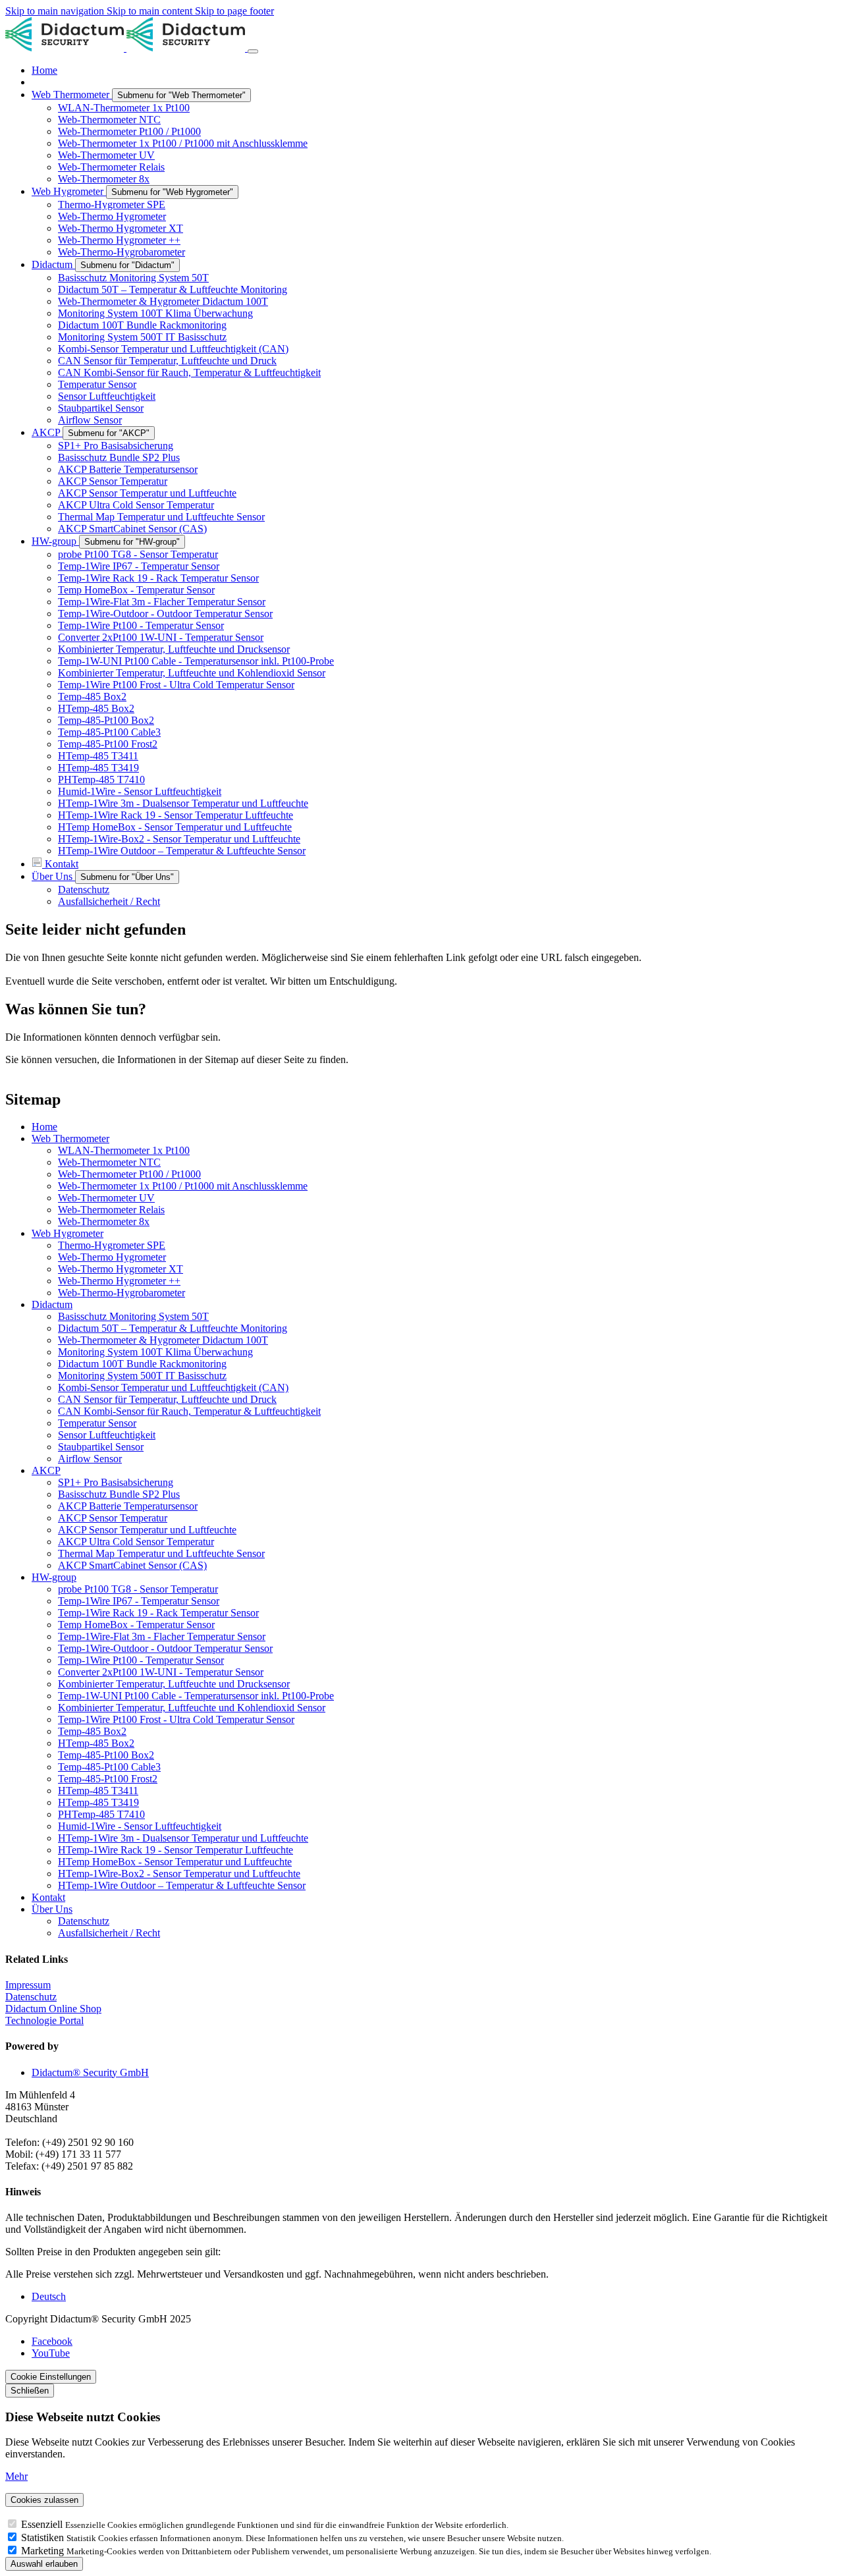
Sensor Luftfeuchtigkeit (107, 1435)
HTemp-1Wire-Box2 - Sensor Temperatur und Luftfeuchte (179, 1874)
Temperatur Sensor (97, 1423)
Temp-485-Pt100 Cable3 (109, 1767)
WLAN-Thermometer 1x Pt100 (124, 1150)
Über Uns (52, 1909)
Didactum (52, 1304)
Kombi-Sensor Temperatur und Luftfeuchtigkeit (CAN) (173, 1387)
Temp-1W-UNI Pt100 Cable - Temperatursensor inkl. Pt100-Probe (196, 1696)
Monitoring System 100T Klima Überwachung (155, 1352)
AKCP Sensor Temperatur (113, 1518)
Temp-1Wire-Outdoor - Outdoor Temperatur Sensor (165, 1648)
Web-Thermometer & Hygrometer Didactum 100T (163, 1340)
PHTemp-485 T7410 (101, 1814)
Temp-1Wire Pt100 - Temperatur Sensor (141, 1660)
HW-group (54, 1577)
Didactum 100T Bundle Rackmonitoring (142, 1364)
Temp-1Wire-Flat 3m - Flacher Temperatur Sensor (162, 1636)
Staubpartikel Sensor (101, 1447)
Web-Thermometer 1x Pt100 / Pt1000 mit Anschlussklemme (183, 1186)
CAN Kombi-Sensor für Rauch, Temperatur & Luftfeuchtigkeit (189, 1411)
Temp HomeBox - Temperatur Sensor (136, 1625)
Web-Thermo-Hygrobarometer (122, 1293)
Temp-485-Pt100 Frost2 (108, 1779)
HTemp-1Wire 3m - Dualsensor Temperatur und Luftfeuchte (183, 1838)
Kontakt (48, 1897)
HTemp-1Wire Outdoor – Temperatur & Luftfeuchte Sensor (182, 1885)
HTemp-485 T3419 (98, 1802)
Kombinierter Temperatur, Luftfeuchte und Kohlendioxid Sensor (192, 1708)
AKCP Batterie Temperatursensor (128, 1506)
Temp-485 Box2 (92, 1731)
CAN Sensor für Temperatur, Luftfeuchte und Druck (167, 1399)
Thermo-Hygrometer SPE (112, 1245)
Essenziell (43, 2524)
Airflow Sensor (90, 1459)
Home (44, 1127)
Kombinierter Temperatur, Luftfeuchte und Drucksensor (174, 1684)
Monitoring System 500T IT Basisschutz (142, 1376)
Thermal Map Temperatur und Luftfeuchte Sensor (161, 1553)
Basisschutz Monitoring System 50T (133, 1316)
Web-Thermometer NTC (109, 1162)
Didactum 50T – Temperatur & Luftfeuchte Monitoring (173, 1328)
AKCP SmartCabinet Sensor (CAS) (132, 1565)
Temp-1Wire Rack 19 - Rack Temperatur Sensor (158, 1613)
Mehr (16, 2476)
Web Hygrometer (68, 1233)
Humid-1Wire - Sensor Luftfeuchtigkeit (140, 1826)
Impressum (28, 1985)
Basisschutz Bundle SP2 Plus (119, 1494)
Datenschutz (84, 1921)
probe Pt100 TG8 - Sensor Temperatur (138, 1589)
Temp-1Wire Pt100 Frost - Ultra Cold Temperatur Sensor (176, 1719)
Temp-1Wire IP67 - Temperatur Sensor (139, 1601)
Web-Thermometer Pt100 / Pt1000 (129, 1174)
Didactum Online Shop (53, 2009)
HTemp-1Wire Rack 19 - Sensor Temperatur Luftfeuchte (176, 1850)
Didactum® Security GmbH (90, 2072)
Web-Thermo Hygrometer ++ (119, 1281)
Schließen (30, 2391)
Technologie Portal (44, 2020)
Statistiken (44, 2537)
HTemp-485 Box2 (96, 1743)
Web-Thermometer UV (106, 1198)
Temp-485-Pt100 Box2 (106, 1755)
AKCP (46, 1470)
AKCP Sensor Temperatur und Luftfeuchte (147, 1530)
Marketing (44, 2551)
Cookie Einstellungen (51, 2377)
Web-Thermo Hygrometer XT (121, 1269)
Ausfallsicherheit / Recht (109, 1933)
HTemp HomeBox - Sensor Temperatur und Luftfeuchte (175, 1862)
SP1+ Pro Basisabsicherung (116, 1482)
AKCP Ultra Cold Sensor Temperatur (136, 1542)
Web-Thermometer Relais (111, 1210)
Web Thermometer (70, 1138)
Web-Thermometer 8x (104, 1221)
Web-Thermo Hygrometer (112, 1257)
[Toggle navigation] (253, 51)
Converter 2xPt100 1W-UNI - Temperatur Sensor (161, 1672)
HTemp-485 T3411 (98, 1791)
